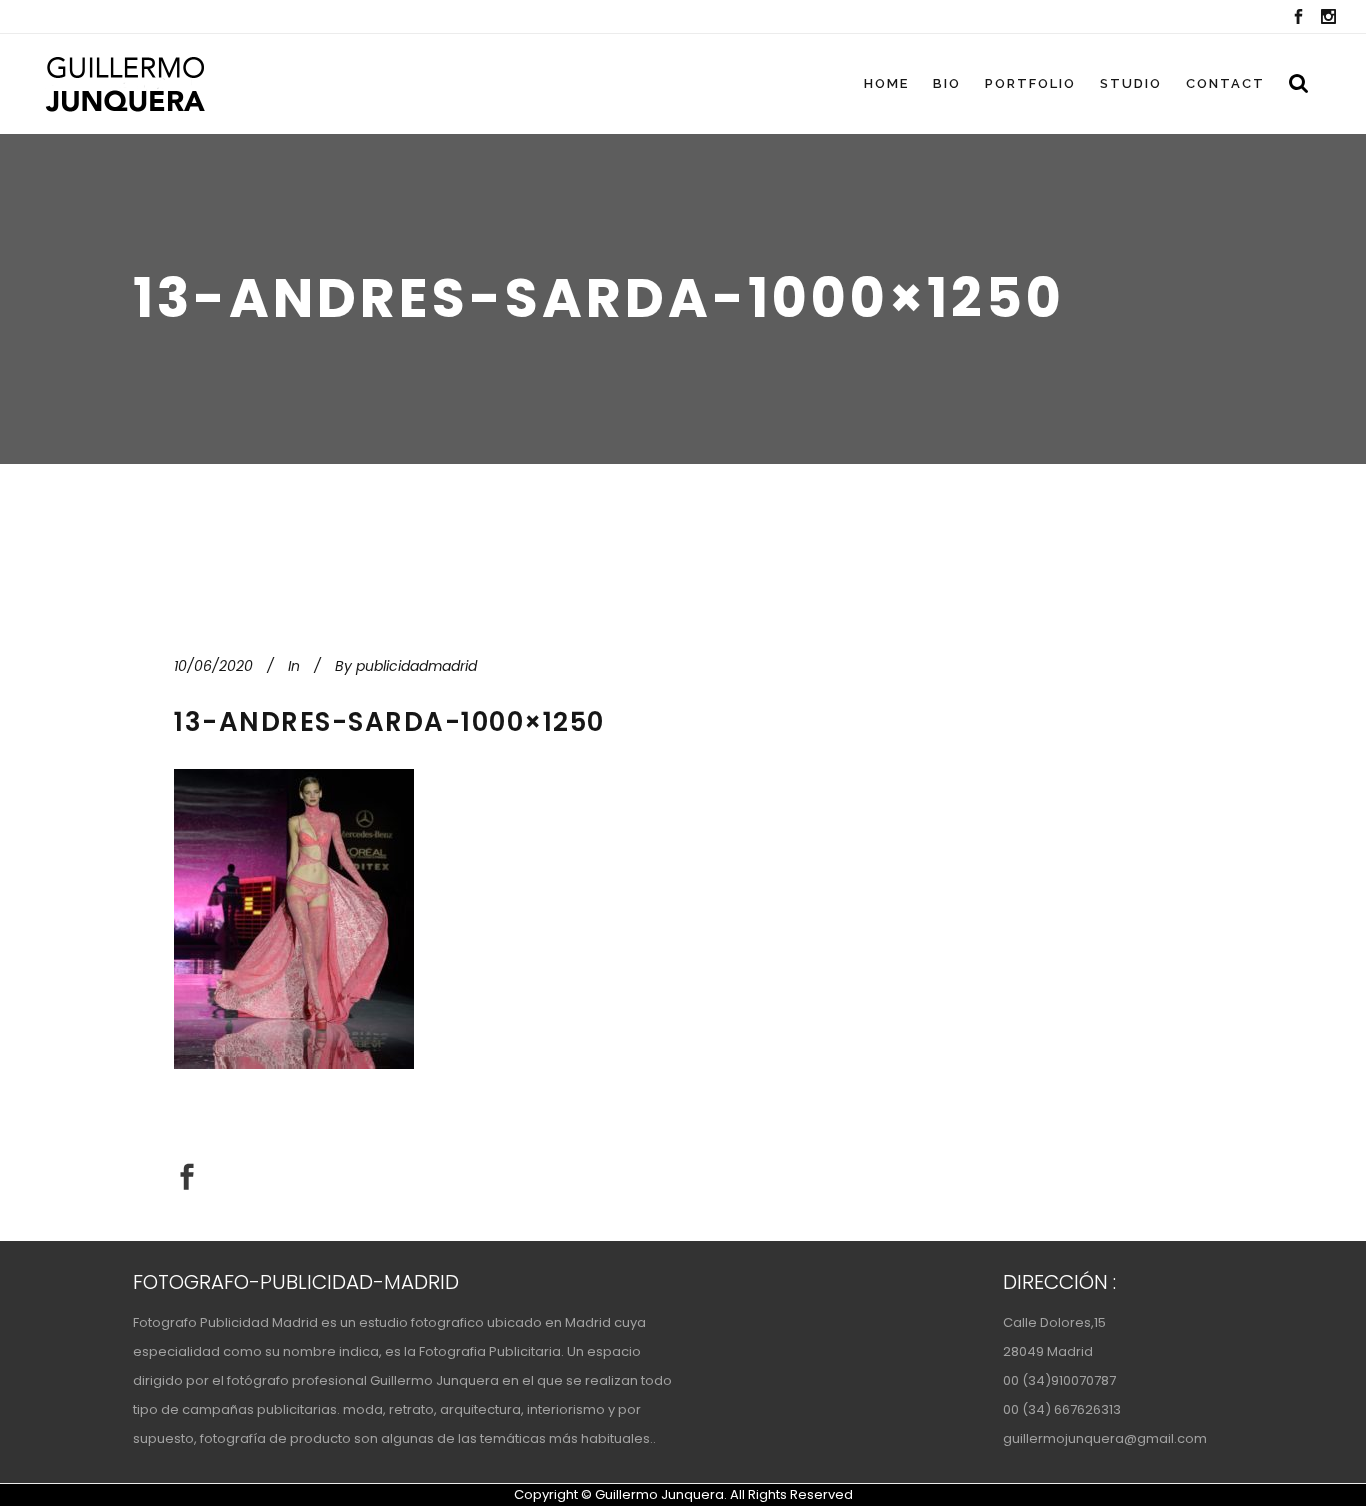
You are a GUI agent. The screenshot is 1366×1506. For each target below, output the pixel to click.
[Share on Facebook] (187, 1176)
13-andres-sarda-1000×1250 (389, 722)
